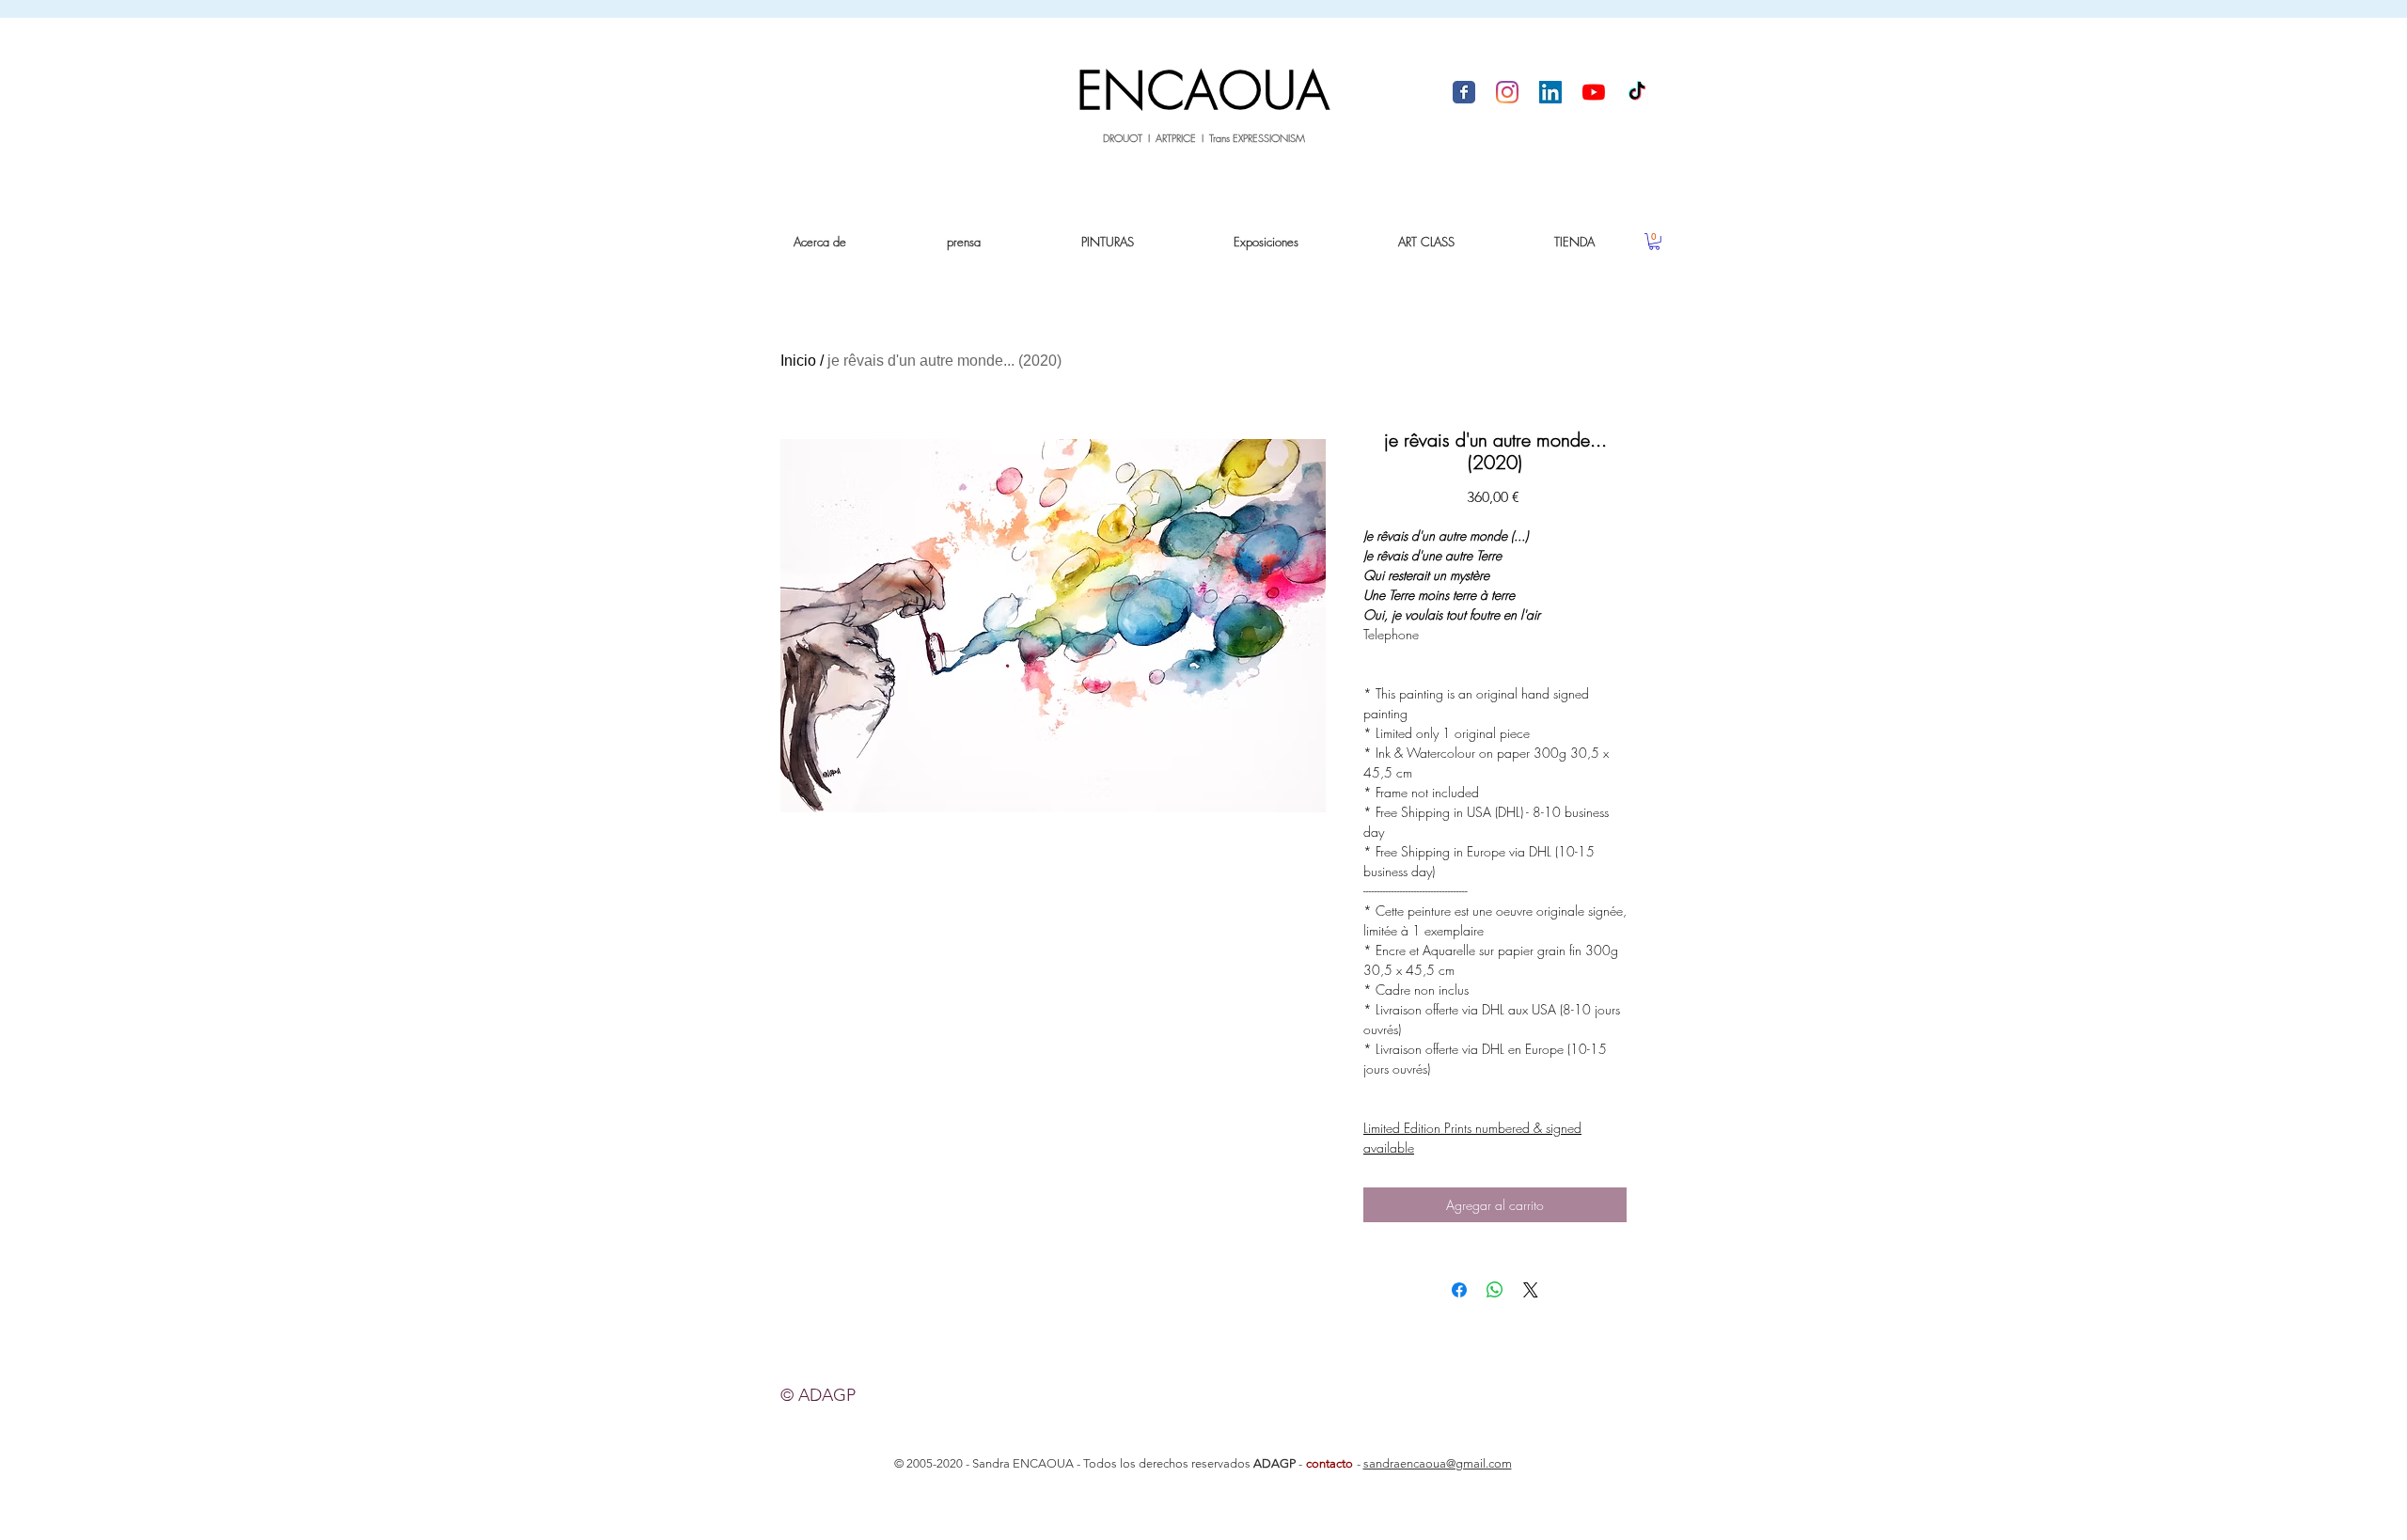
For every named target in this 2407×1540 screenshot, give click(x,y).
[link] (1654, 242)
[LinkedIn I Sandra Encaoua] (1550, 92)
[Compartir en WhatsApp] (1495, 1290)
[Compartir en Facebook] (1459, 1290)
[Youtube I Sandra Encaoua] (1594, 92)
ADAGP (1274, 1463)
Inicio (798, 361)
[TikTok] (1637, 92)
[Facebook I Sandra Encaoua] (1464, 92)
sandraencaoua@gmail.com (1438, 1463)
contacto (1329, 1463)
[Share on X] (1531, 1290)
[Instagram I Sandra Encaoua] (1507, 92)
